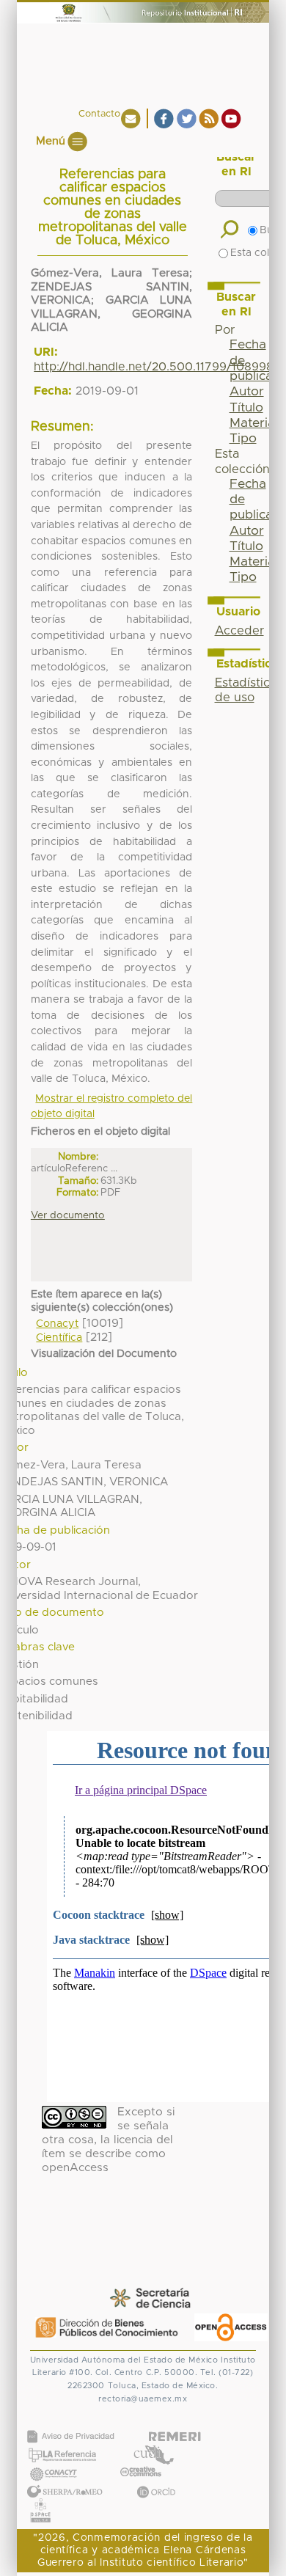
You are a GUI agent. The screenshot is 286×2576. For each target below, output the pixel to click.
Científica (59, 1338)
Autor (247, 392)
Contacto (99, 114)
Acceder (239, 631)
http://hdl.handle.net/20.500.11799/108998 (154, 367)
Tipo (243, 439)
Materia (252, 423)
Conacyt (57, 1324)
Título (246, 408)
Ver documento (68, 1215)
